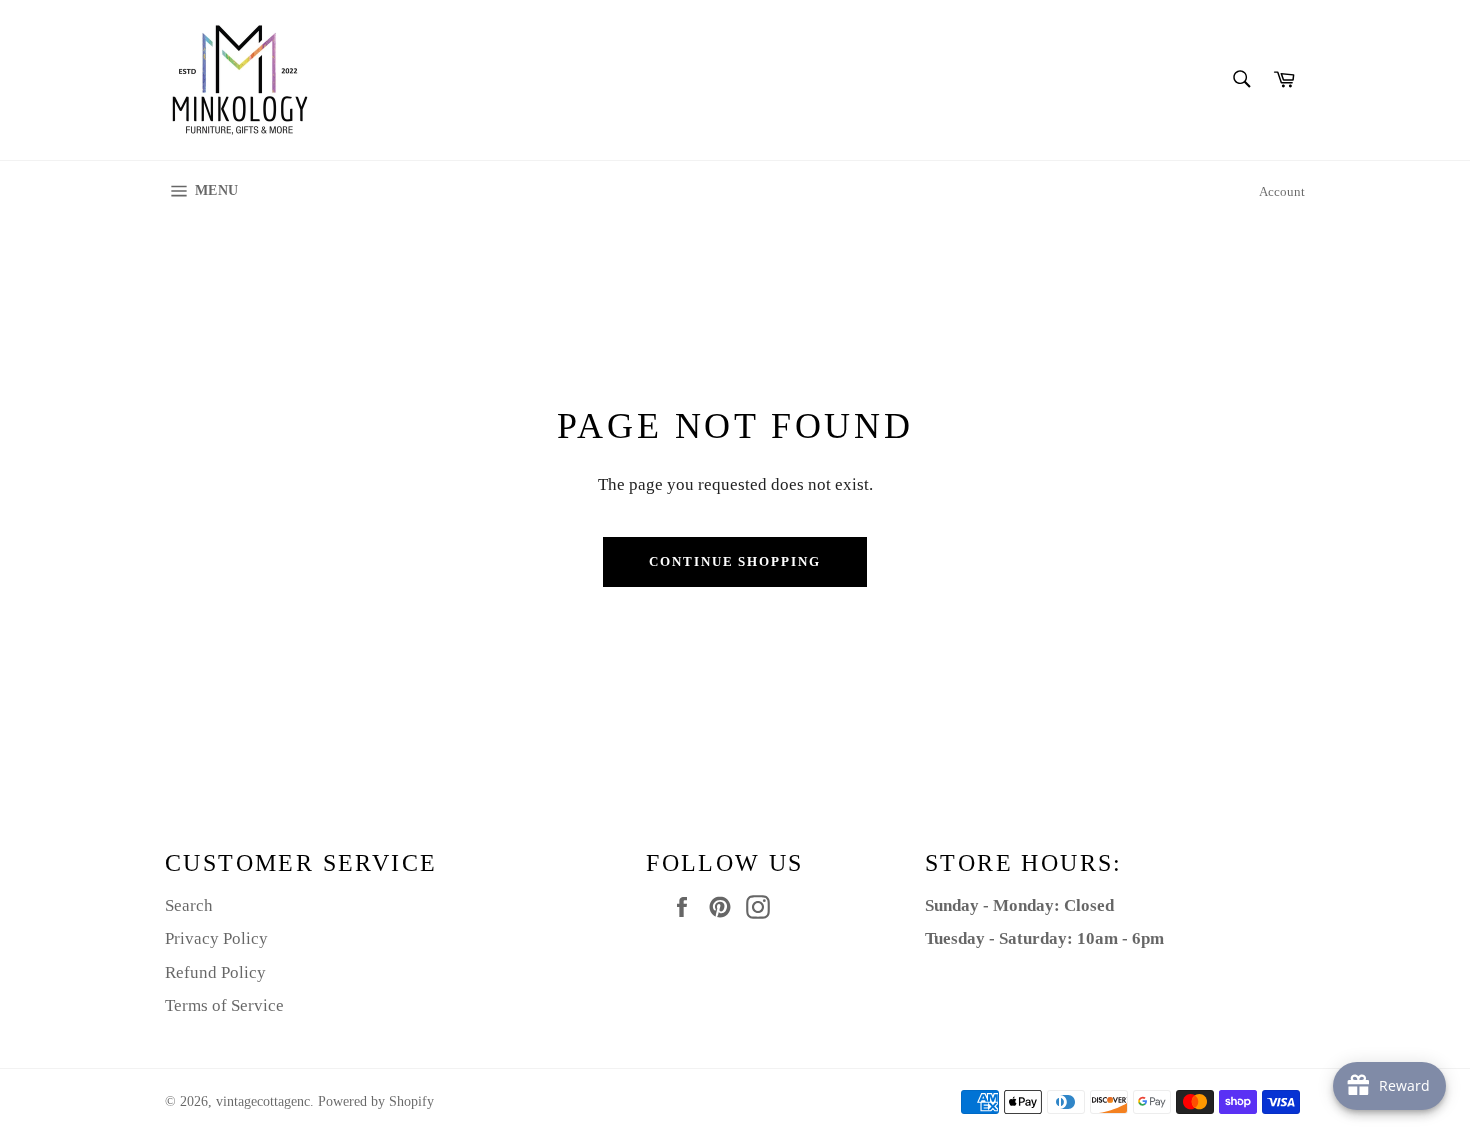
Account (1282, 191)
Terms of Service (224, 1005)
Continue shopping (735, 561)
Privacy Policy (216, 938)
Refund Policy (215, 972)
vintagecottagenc (263, 1101)
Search (189, 905)
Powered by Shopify (376, 1101)
